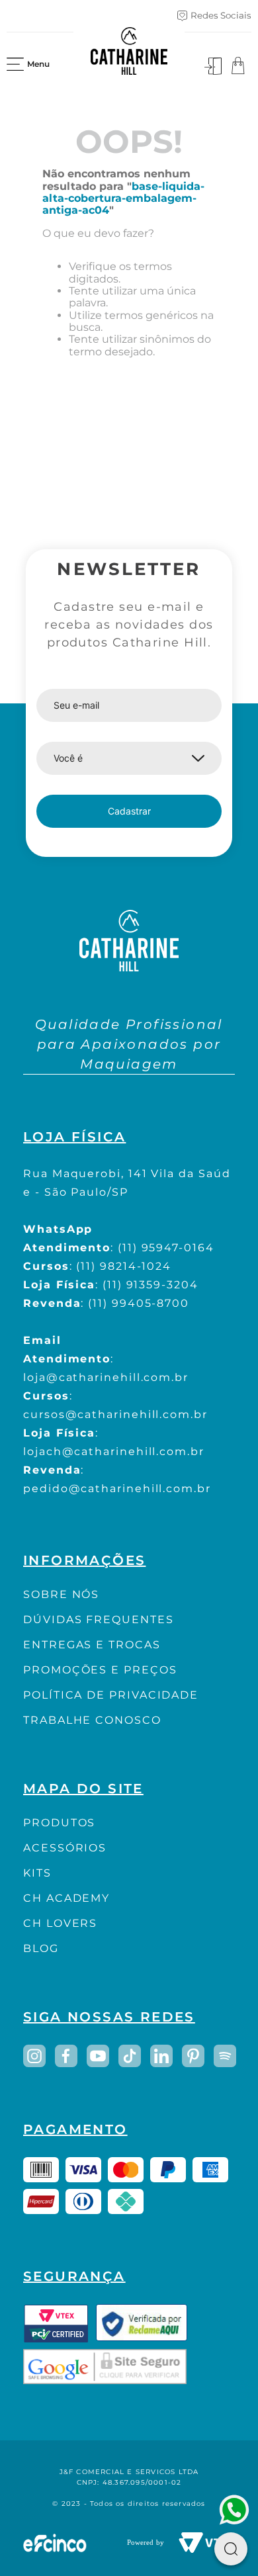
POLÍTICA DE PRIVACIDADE (111, 1695)
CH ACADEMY (66, 1898)
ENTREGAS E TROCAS (92, 1645)
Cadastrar (129, 811)
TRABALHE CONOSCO (92, 1720)
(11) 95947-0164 (166, 1248)
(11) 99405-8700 (139, 1303)
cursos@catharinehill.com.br (115, 1414)
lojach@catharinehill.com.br (114, 1451)
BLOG (41, 1948)
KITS (37, 1873)
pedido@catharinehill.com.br (117, 1488)
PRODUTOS (59, 1823)
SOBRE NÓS (61, 1594)
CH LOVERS (60, 1923)
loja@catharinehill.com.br (106, 1377)
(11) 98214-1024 (124, 1266)
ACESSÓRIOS (65, 1848)
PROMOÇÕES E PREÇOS (100, 1670)
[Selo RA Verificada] (142, 2323)
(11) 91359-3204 (150, 1285)
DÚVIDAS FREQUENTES (99, 1620)
